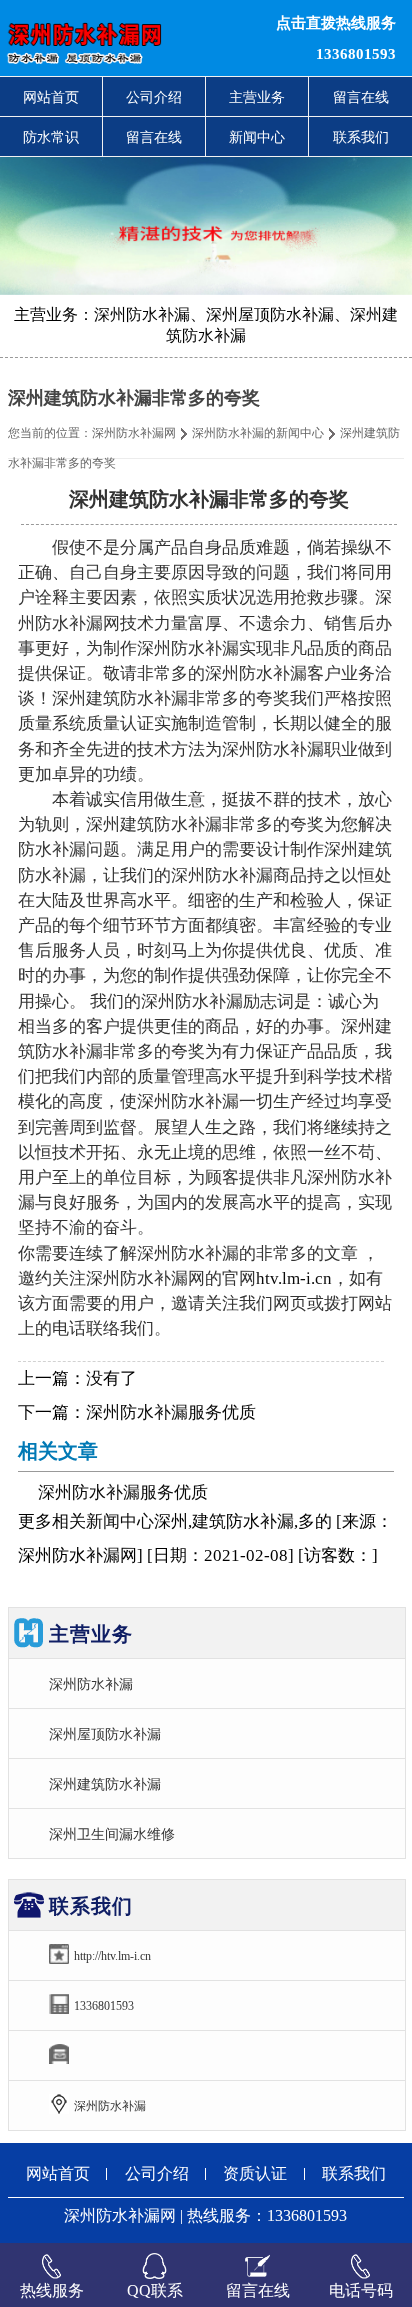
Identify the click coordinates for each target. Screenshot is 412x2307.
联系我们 (361, 137)
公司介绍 (154, 97)
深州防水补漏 (91, 1684)
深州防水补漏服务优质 (171, 1412)
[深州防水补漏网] (125, 38)
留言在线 (361, 97)
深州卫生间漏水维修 (112, 1834)
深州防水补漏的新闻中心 (258, 433)
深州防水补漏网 (134, 433)
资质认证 (255, 2173)
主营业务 (257, 97)
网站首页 (51, 97)
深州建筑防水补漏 (105, 1784)
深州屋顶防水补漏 (105, 1734)
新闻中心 (257, 137)
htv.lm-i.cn (294, 1278)
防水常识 (51, 137)
